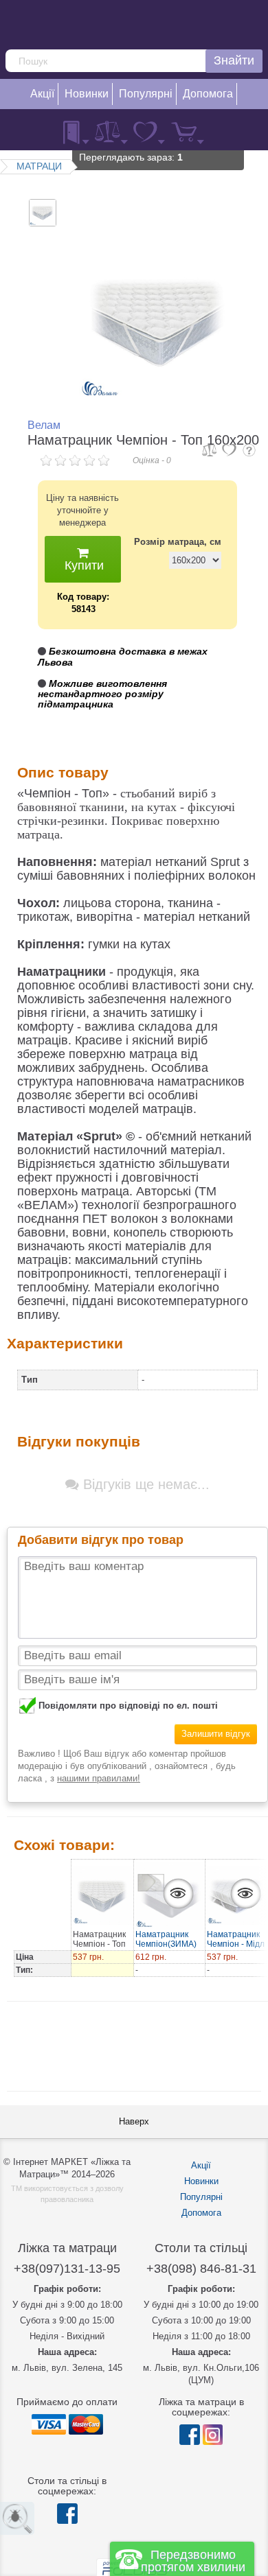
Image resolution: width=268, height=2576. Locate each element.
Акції (201, 2165)
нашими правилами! (99, 1778)
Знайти (234, 60)
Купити (82, 565)
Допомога (201, 2213)
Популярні (201, 2197)
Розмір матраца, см (178, 542)
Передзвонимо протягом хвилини (193, 2561)
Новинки (201, 2181)
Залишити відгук (216, 1734)
